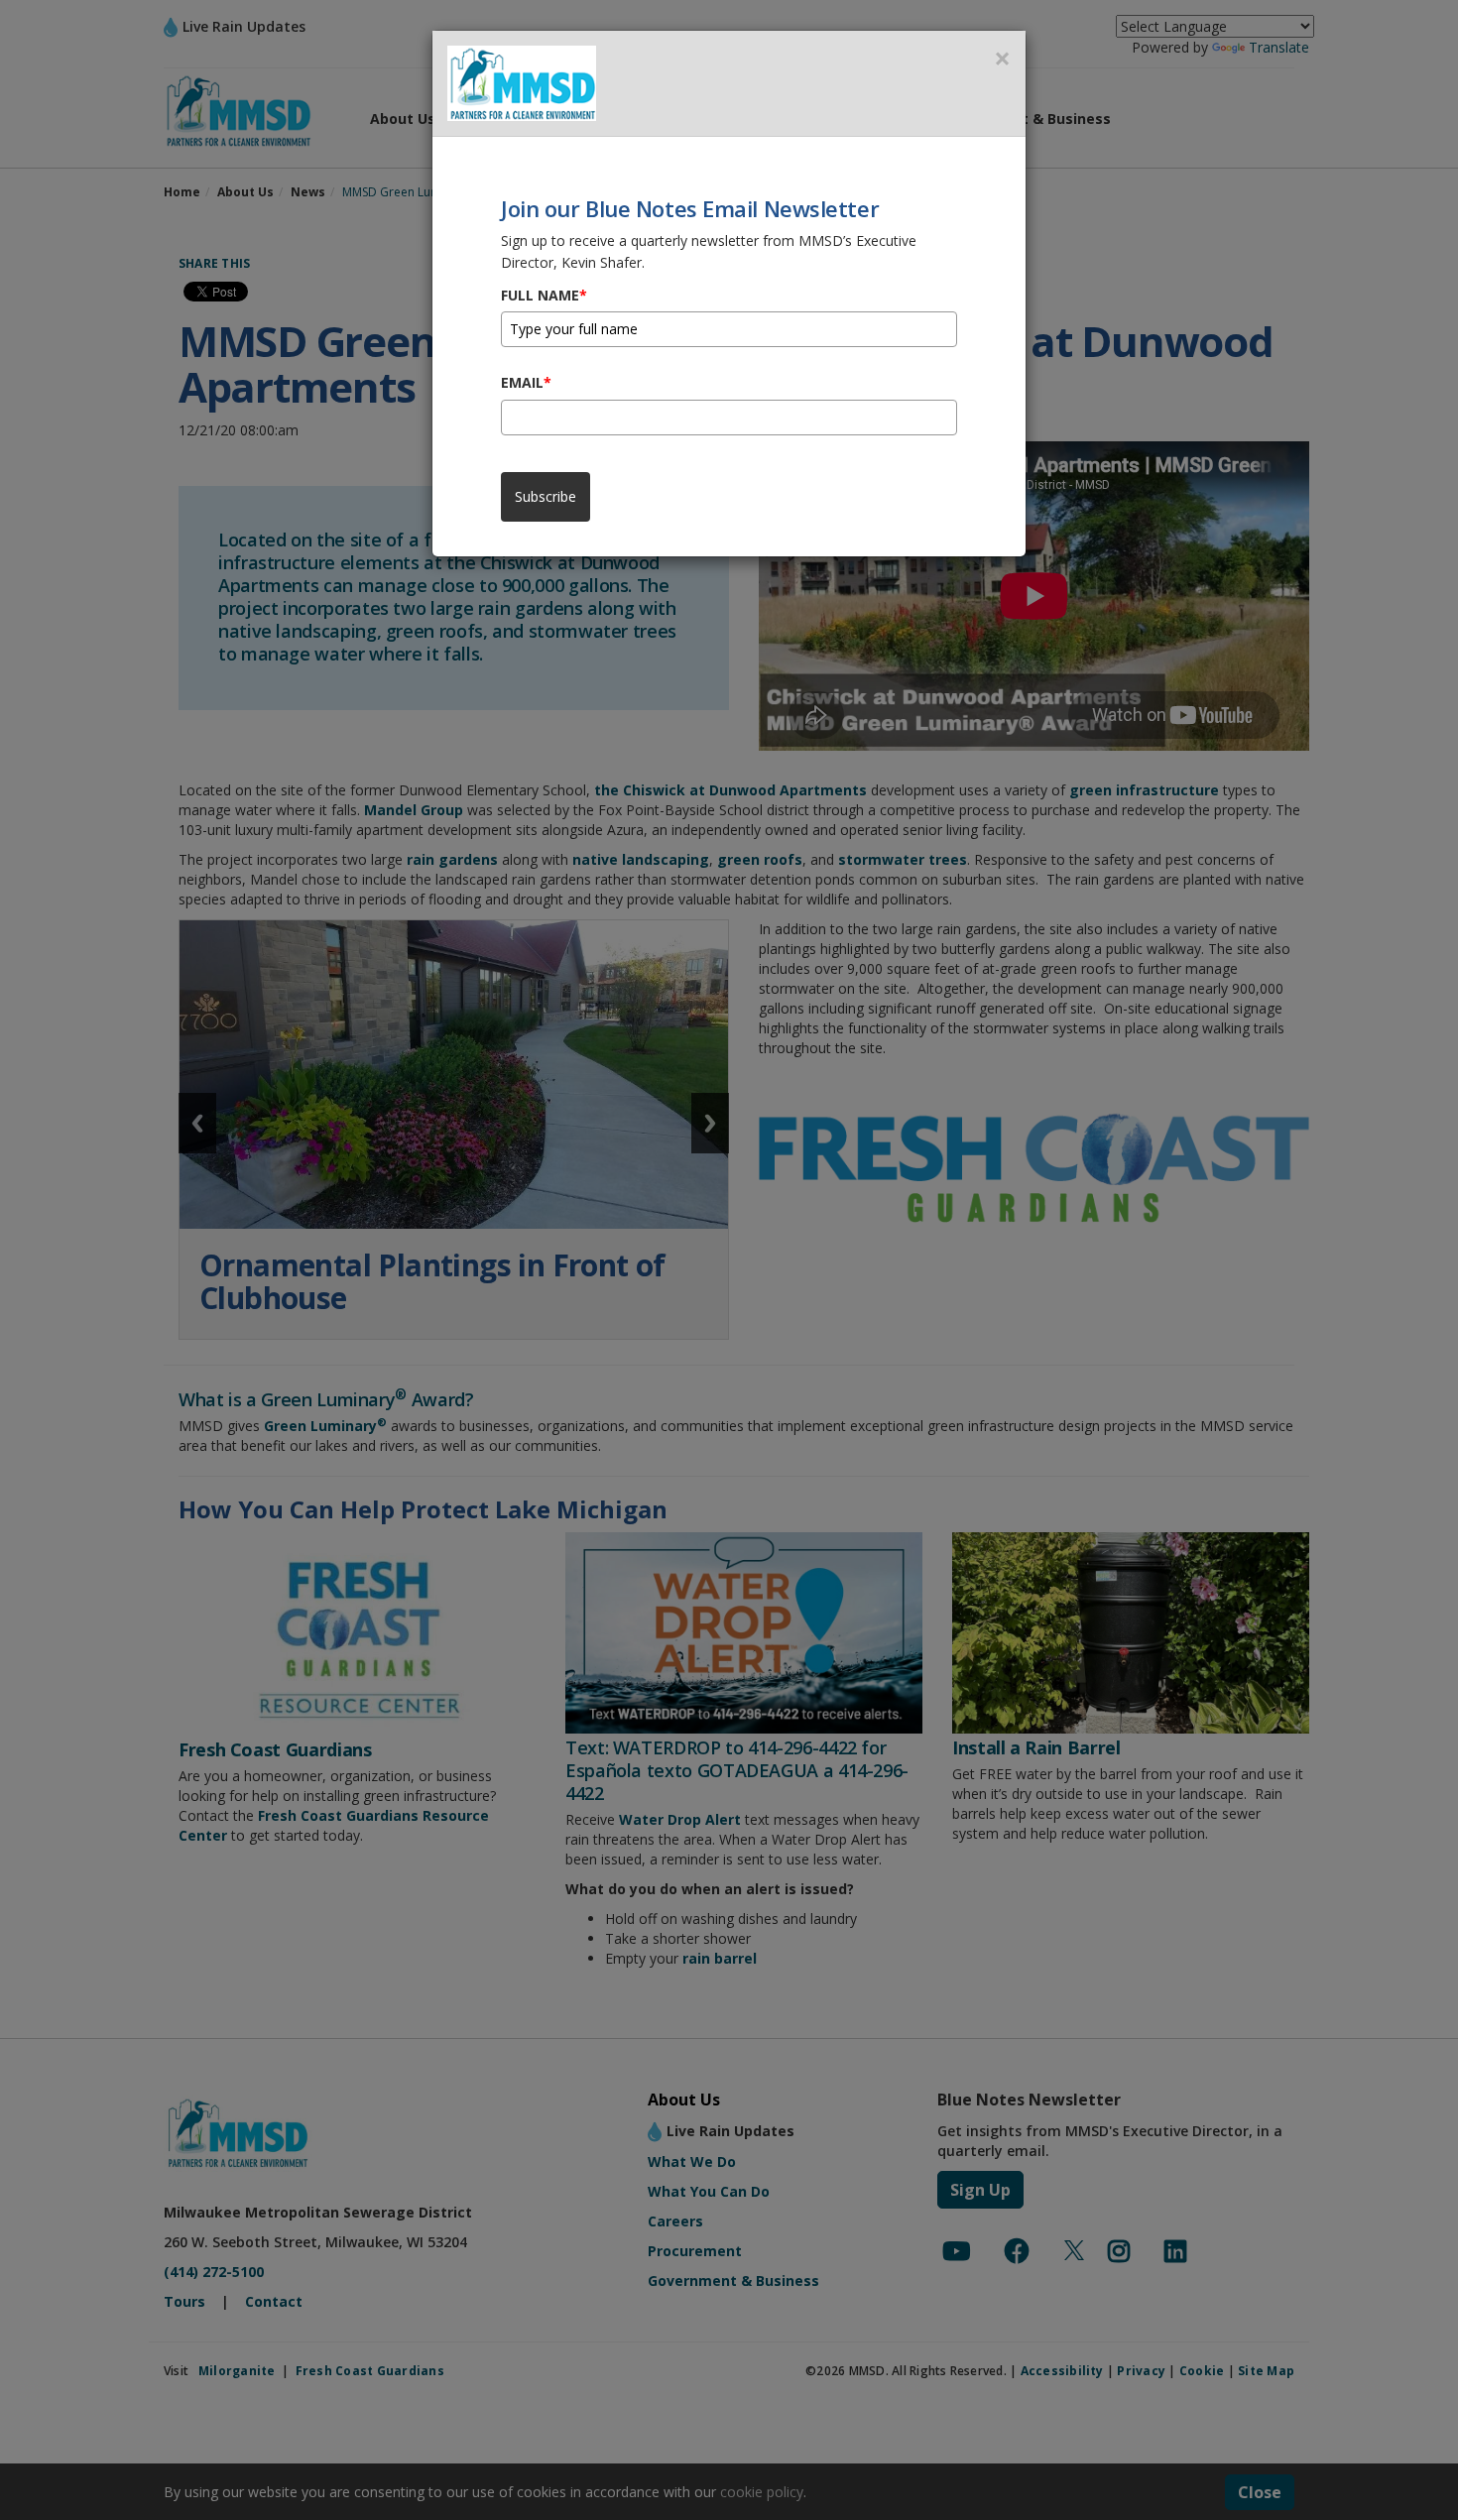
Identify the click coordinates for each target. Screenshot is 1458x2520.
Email (526, 382)
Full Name (544, 295)
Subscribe (546, 496)
